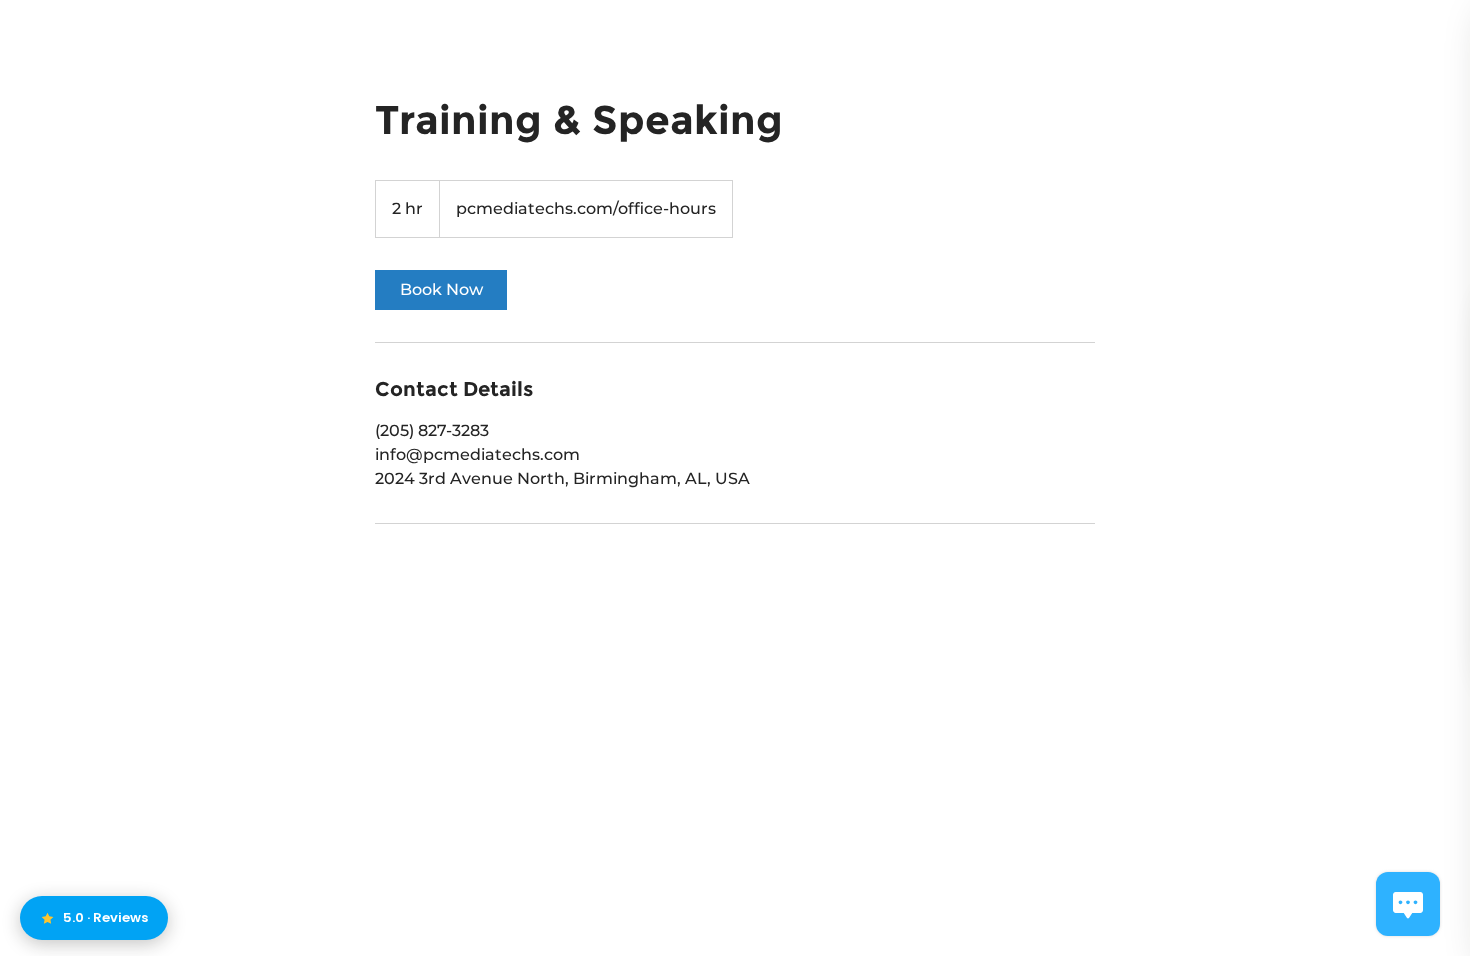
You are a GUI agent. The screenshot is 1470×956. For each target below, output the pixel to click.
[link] (441, 290)
